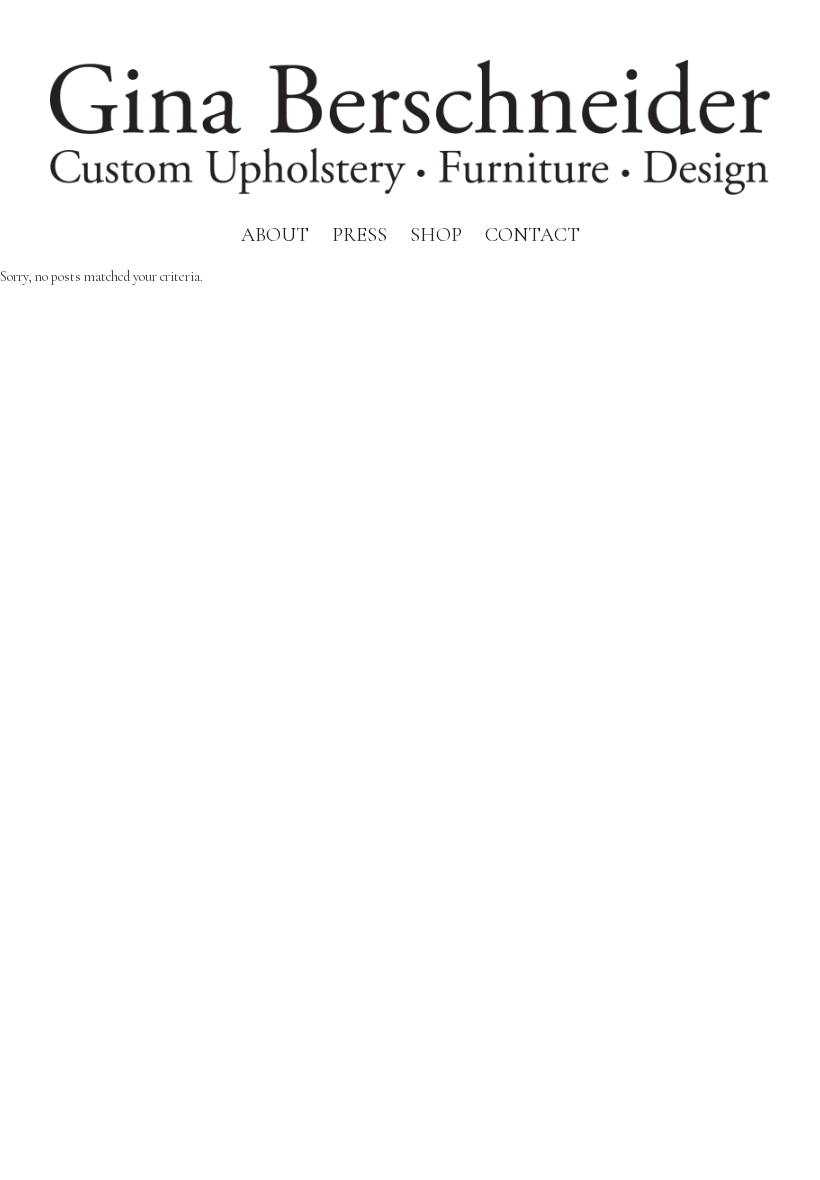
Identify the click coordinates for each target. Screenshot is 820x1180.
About (275, 235)
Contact (532, 235)
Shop (436, 235)
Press (359, 235)
